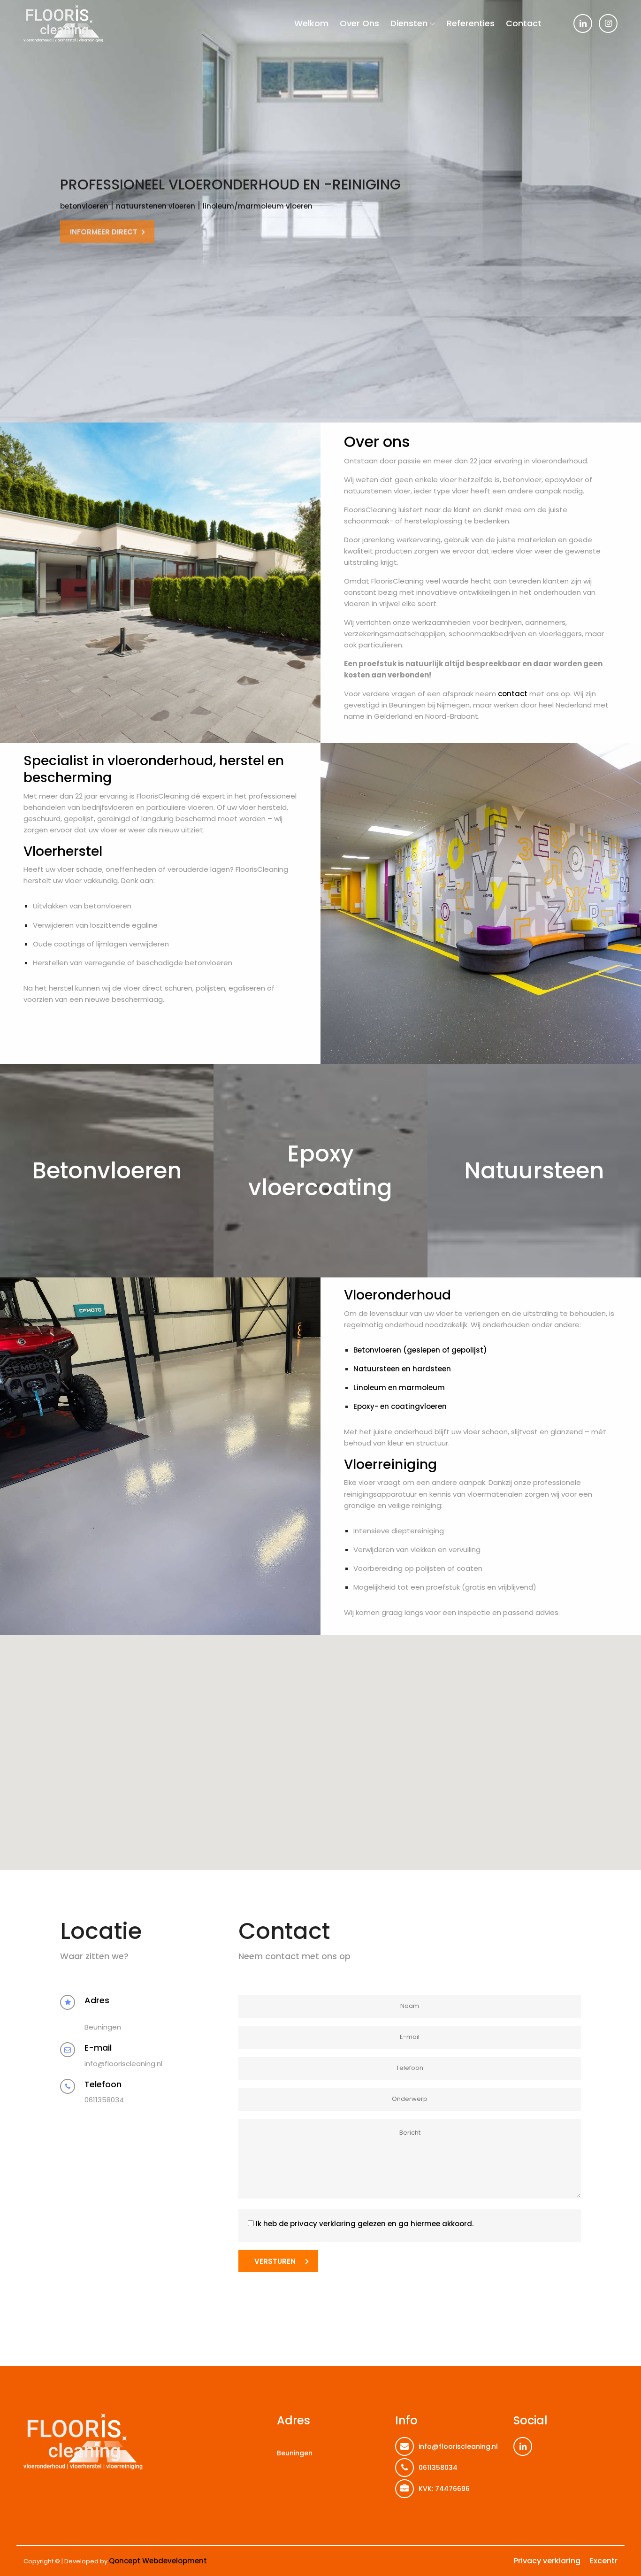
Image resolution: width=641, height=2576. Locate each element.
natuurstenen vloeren (156, 205)
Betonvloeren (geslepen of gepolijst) (420, 1350)
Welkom (311, 23)
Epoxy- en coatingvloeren (400, 1406)
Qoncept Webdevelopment (158, 2561)
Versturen (275, 2261)
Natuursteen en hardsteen (402, 1369)
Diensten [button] (409, 23)
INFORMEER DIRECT (104, 229)
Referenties (471, 23)
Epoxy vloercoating (320, 1171)
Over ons (359, 23)
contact (513, 694)
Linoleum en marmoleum (399, 1388)
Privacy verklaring (547, 2561)
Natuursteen (534, 1171)
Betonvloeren (107, 1171)
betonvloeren (84, 205)
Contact (524, 23)
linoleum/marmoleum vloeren (258, 205)
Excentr (604, 2561)
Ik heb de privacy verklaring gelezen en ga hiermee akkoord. (365, 2224)
